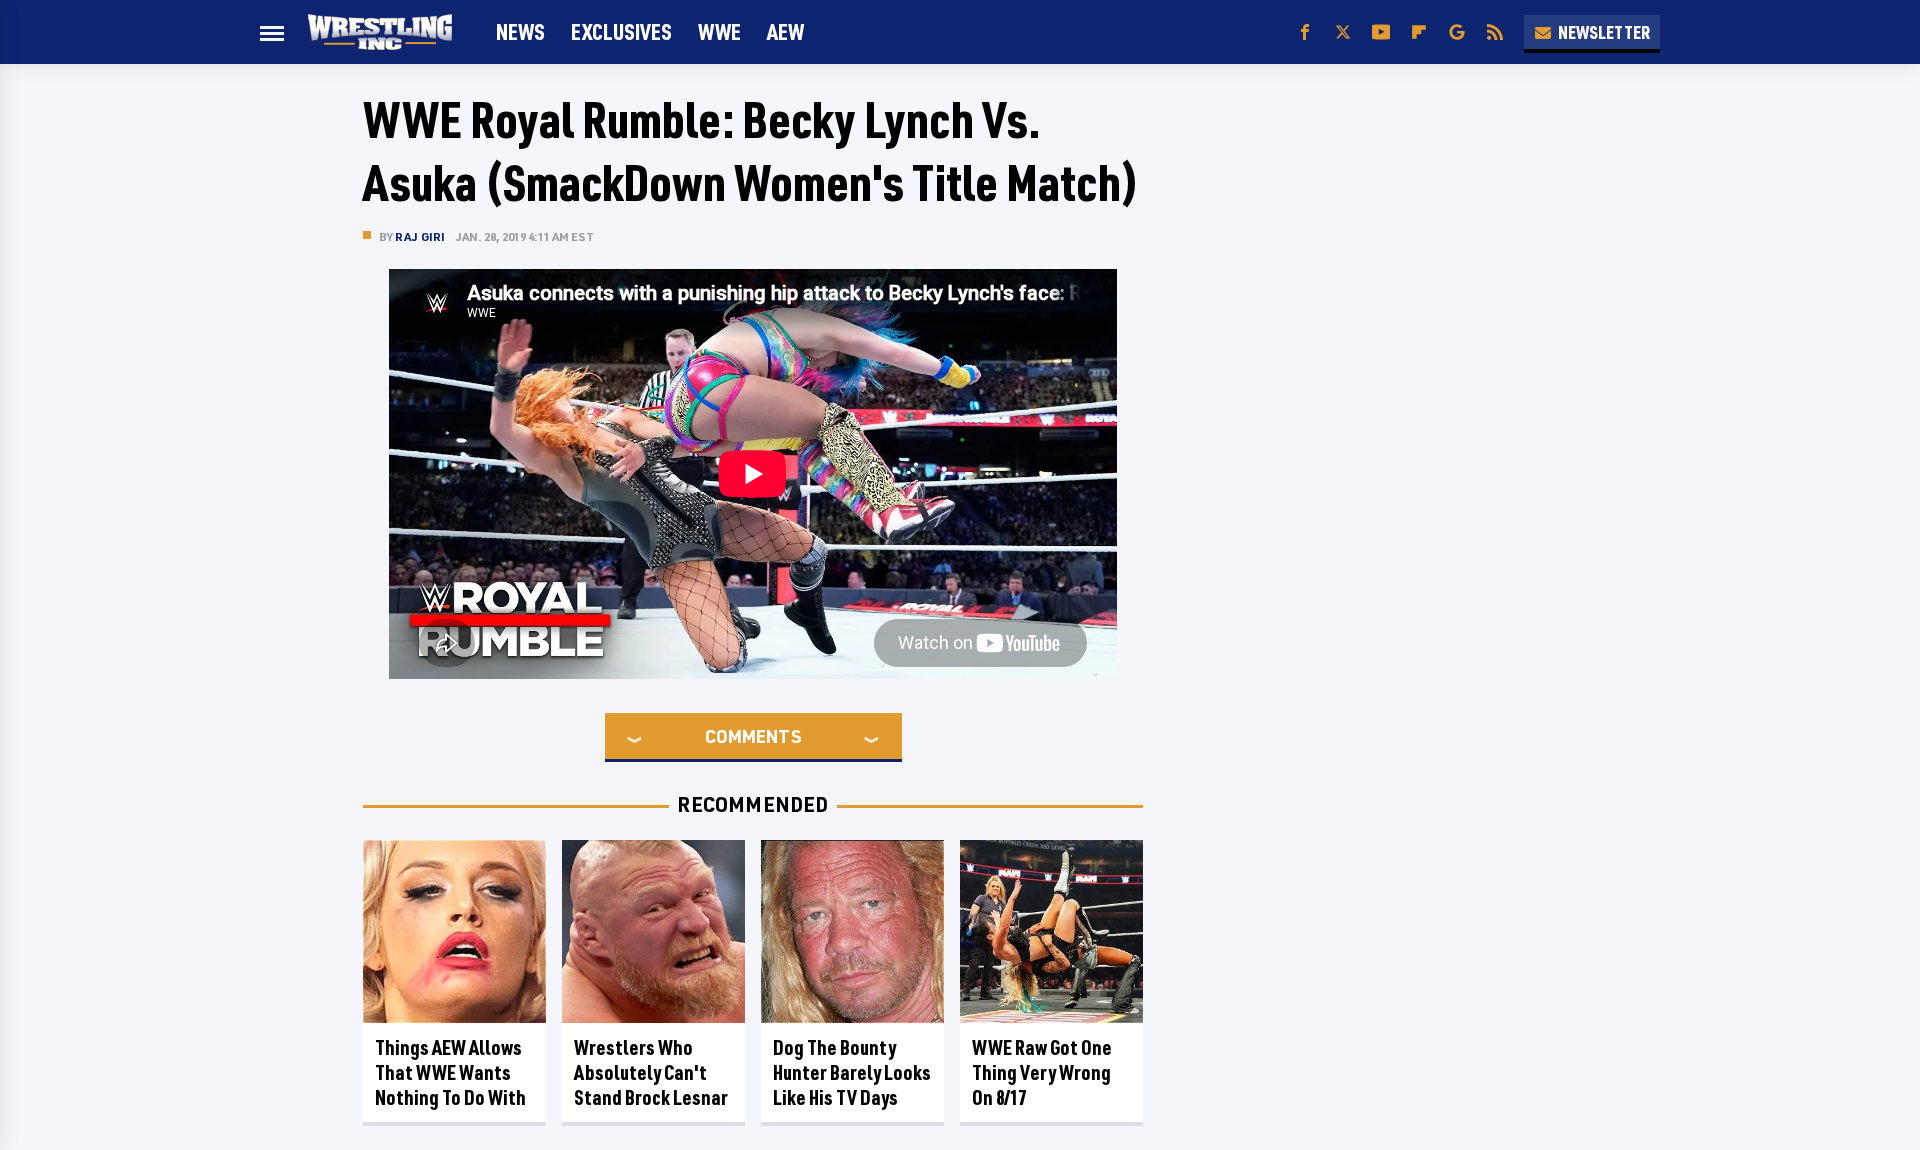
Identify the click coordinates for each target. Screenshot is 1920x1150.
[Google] (1457, 32)
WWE (719, 31)
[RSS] (1495, 32)
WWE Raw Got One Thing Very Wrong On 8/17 (1042, 1072)
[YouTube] (1381, 32)
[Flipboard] (1419, 32)
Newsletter (1604, 32)
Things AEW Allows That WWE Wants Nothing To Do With (450, 1072)
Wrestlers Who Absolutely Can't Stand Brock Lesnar (651, 1072)
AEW (785, 31)
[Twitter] (1343, 32)
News (520, 31)
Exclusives (621, 31)
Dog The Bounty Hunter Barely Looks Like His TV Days (852, 1072)
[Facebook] (1305, 32)
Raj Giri (420, 236)
